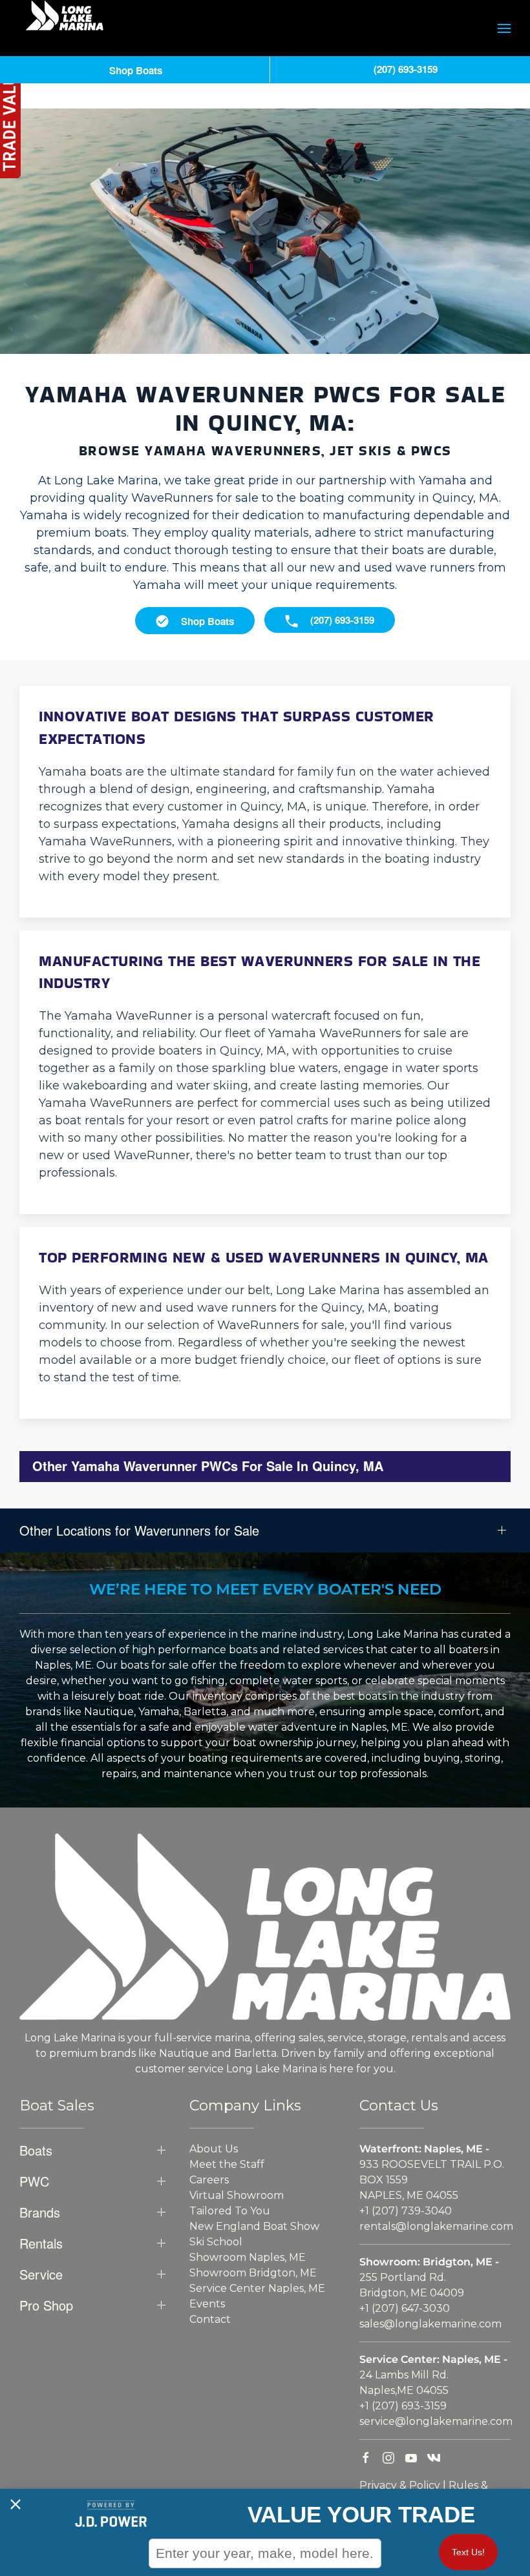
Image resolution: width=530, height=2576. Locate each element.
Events (207, 2304)
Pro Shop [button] (46, 2305)
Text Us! (468, 2552)
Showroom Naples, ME (248, 2257)
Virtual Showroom (237, 2195)
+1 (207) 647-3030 (405, 2308)
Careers (209, 2180)
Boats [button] (36, 2150)
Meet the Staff (227, 2164)
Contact (210, 2319)
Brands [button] (40, 2212)
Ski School (216, 2242)
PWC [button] (34, 2181)
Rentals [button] (41, 2243)
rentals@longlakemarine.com (436, 2226)
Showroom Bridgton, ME (253, 2273)
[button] (504, 28)
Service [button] (41, 2274)
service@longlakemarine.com (436, 2421)
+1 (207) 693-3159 (403, 2406)
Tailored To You (230, 2211)
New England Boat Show (254, 2226)
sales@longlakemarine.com (430, 2324)
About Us (214, 2149)
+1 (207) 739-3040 (406, 2211)
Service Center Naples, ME (257, 2288)
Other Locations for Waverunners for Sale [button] (139, 1530)
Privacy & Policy (400, 2485)
